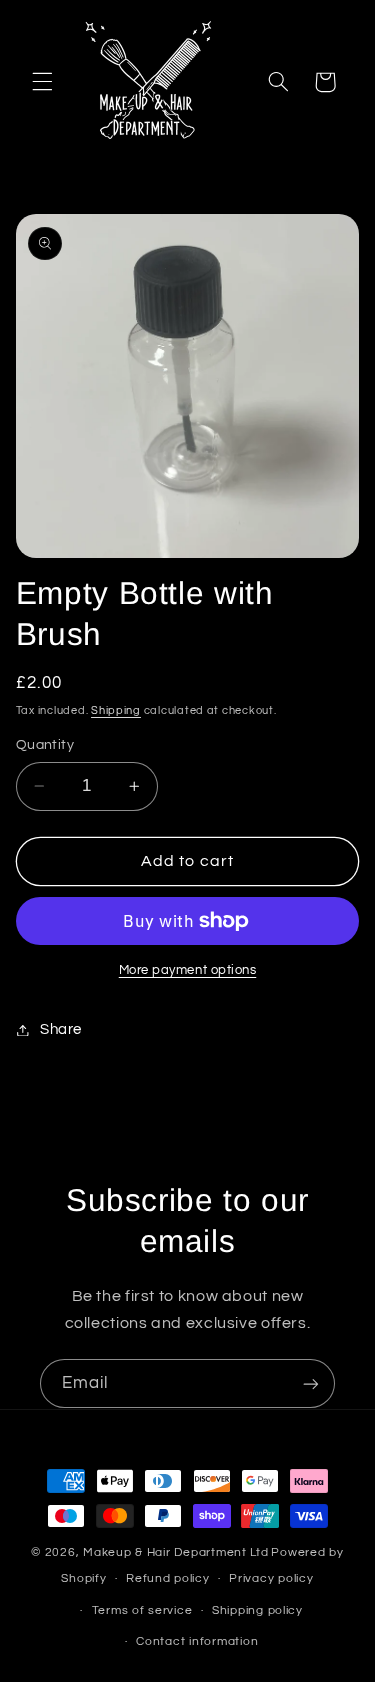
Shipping (116, 710)
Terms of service (142, 1610)
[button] (42, 82)
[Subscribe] (311, 1383)
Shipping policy (257, 1610)
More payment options (188, 970)
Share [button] (61, 1029)
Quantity (45, 745)
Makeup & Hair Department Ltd (176, 1552)
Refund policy (168, 1578)
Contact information (197, 1641)
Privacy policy (271, 1578)
